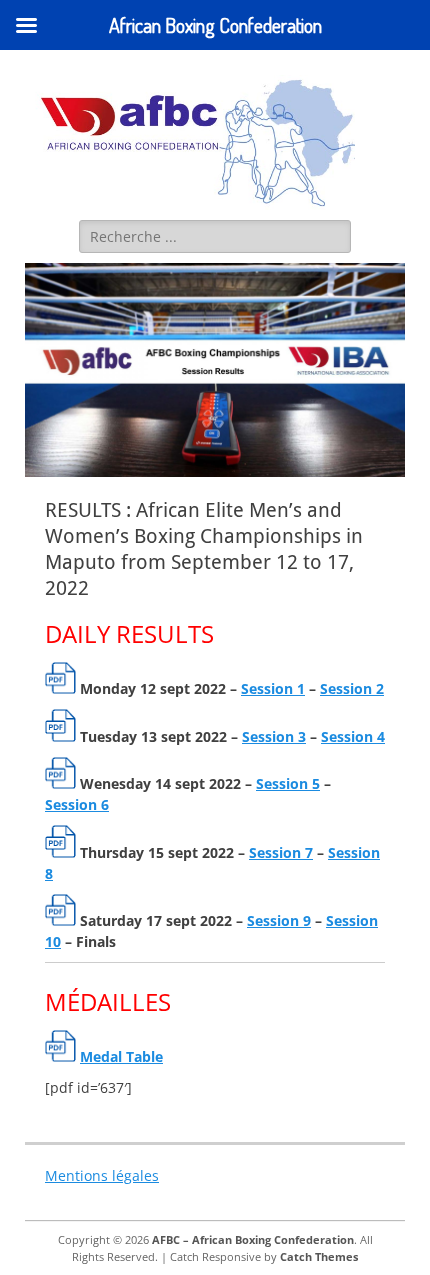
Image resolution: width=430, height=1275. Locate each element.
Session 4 (353, 736)
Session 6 (77, 804)
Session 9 (279, 920)
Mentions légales (102, 1175)
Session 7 (281, 852)
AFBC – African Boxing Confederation (253, 1239)
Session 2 (352, 688)
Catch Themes (319, 1256)
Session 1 (273, 688)
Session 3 (274, 736)
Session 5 (288, 783)
